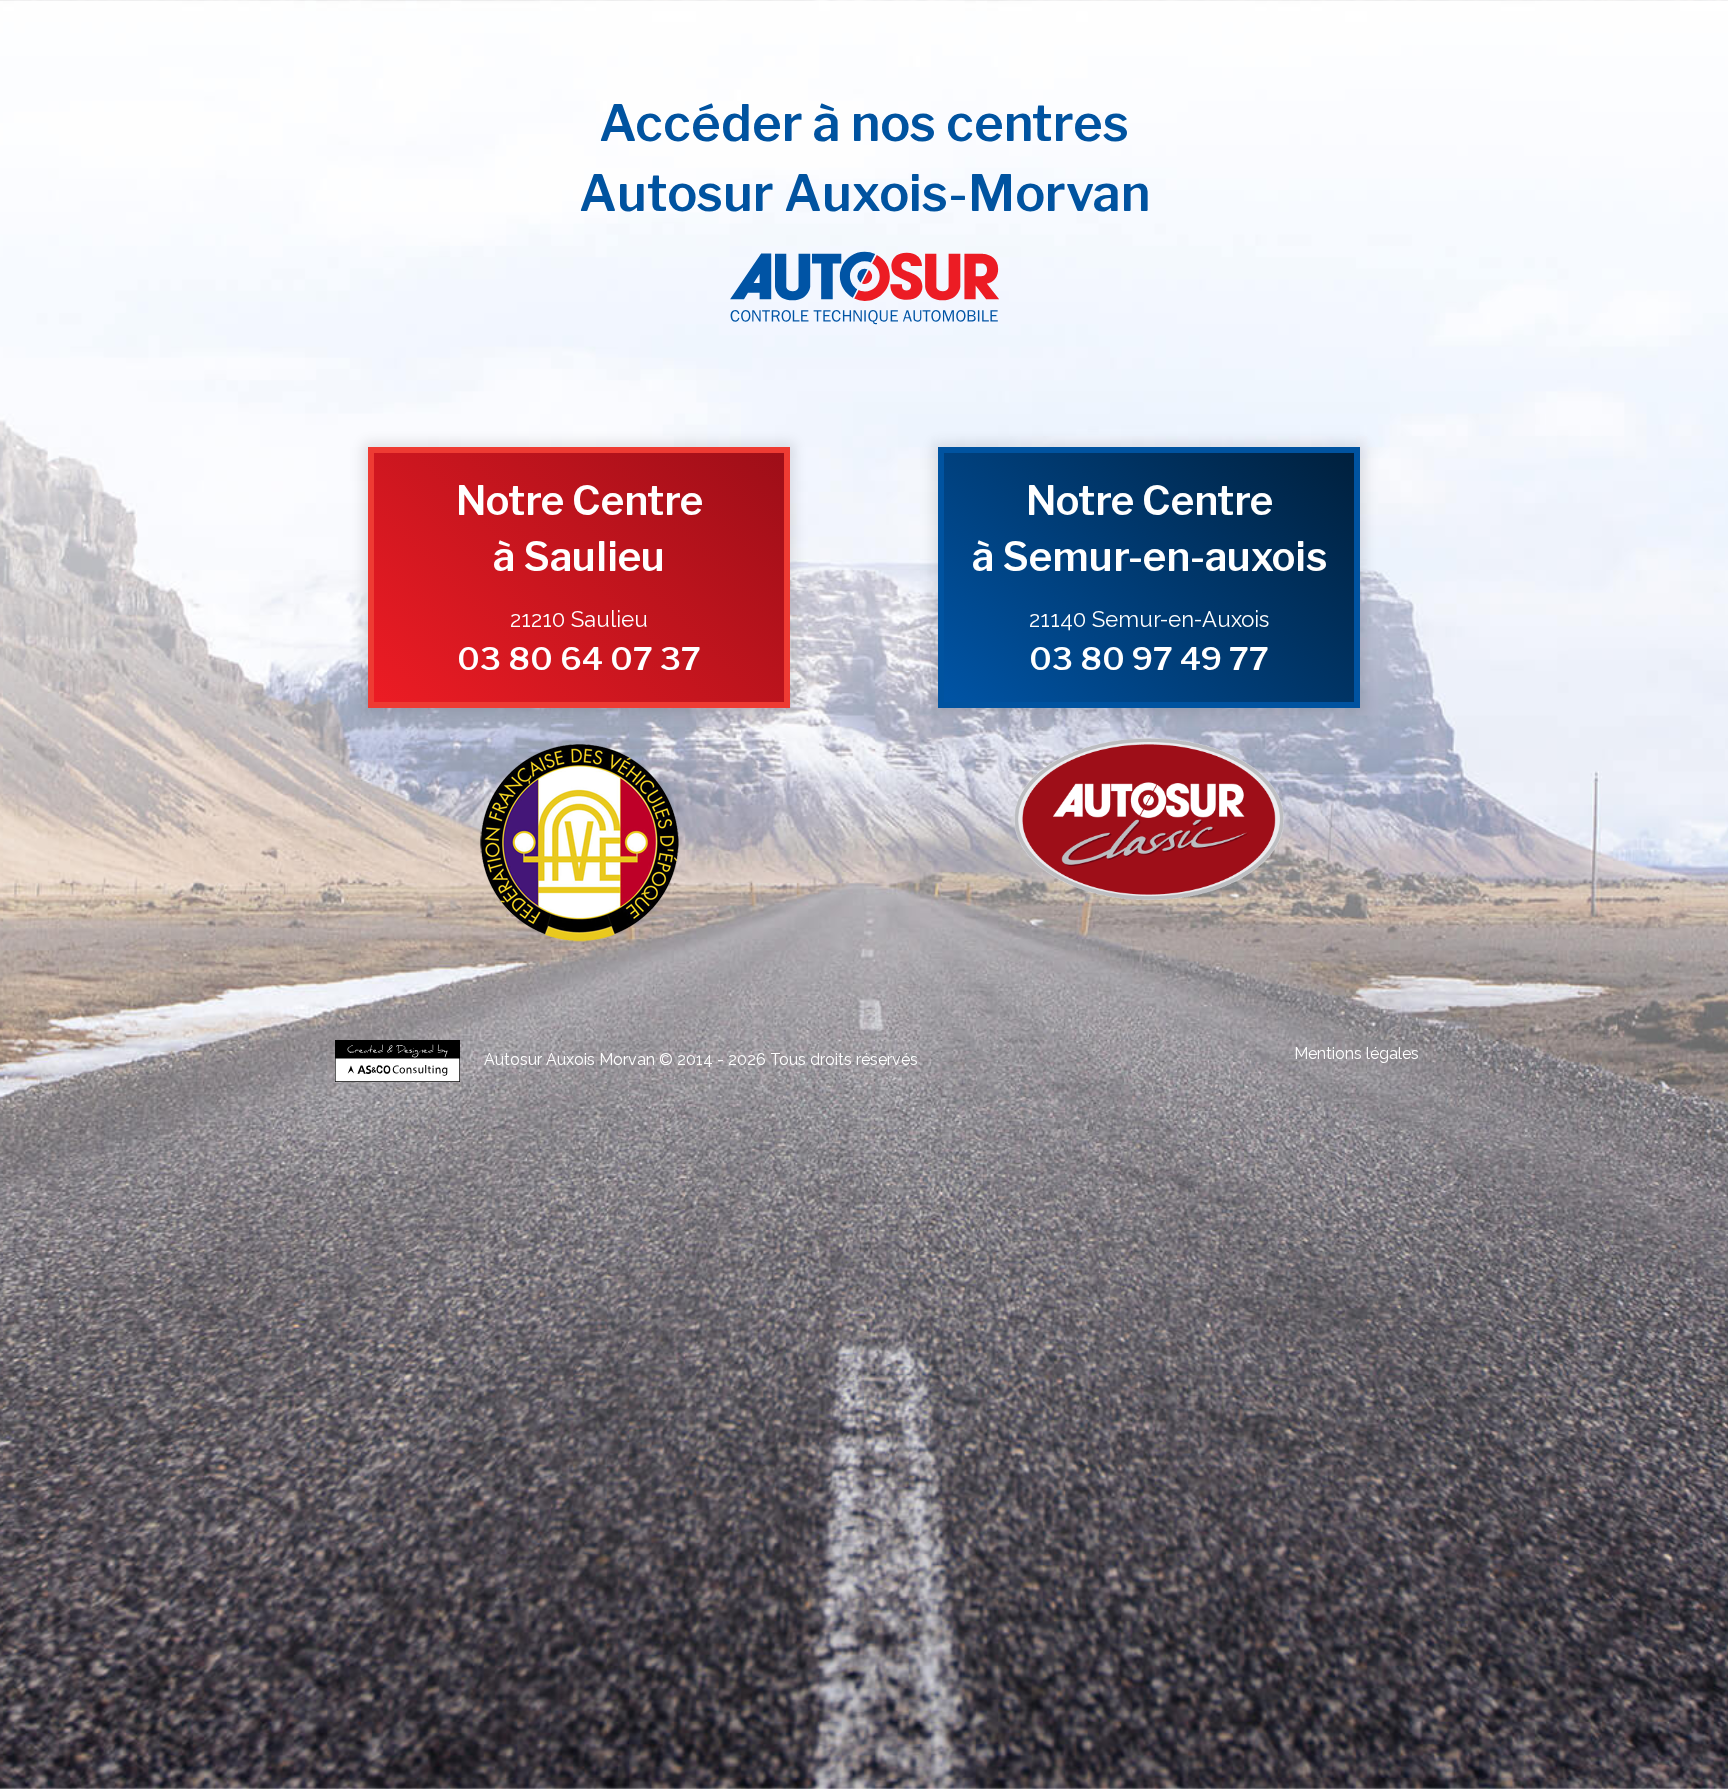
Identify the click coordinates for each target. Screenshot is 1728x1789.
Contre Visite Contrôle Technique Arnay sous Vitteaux (547, 1528)
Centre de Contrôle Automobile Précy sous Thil (1236, 1280)
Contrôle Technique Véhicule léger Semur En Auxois (1249, 1304)
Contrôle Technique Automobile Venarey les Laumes (816, 1392)
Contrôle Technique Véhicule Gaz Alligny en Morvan (1237, 1664)
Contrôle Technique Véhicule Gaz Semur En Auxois (515, 1656)
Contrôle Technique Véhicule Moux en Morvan (812, 1384)
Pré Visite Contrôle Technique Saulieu (798, 1712)
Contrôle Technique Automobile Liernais (522, 1408)
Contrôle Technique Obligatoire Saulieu (1019, 1496)
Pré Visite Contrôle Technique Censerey (653, 1728)
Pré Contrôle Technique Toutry (1062, 1696)
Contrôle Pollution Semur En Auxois (569, 1552)
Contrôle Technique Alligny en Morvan (961, 1264)
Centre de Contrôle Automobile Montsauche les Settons (1208, 1296)
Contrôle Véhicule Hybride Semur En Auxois (1062, 1568)
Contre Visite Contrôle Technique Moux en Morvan (1259, 1536)
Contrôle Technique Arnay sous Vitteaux (961, 1256)
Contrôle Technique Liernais (439, 1264)
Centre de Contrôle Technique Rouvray (733, 1336)
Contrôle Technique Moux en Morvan (1153, 1264)
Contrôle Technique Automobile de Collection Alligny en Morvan (1187, 1472)
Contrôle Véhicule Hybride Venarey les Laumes (480, 1568)
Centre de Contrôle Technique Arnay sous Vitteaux (1205, 1336)
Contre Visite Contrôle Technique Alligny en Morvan (999, 1536)
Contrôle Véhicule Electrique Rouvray (989, 1592)
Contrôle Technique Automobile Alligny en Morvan (1221, 1408)
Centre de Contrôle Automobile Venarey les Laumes (864, 1272)
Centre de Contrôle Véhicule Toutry (447, 1448)
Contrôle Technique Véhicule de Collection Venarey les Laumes (624, 1216)
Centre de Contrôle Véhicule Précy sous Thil (910, 1432)
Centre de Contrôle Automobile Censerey (770, 1296)
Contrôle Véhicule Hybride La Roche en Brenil (1257, 1576)
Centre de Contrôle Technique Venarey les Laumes (1258, 1328)
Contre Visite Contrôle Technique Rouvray (1000, 1520)
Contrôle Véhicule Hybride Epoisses (688, 1568)
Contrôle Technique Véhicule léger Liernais (1264, 1312)
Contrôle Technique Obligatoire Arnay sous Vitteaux (788, 1496)
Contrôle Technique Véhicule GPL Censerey (1042, 1640)
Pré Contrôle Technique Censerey (896, 1696)
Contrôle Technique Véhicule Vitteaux (970, 1376)
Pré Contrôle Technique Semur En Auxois (1050, 1680)
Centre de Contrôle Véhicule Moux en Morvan (1029, 1440)
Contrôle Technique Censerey (1324, 1264)
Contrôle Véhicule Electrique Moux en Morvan (1029, 1608)
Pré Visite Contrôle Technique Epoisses (796, 1704)
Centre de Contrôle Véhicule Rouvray (989, 1424)
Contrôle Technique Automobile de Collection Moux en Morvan (612, 1480)
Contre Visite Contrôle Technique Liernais (1249, 1528)
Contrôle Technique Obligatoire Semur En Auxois (535, 1496)
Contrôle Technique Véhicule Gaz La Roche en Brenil (968, 1664)
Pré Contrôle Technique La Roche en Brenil (1233, 1688)
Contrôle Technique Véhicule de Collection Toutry (746, 1248)
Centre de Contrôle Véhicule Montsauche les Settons (672, 1448)
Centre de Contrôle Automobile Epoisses (1096, 1272)
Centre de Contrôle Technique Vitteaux (1201, 1344)
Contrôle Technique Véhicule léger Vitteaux (474, 1320)
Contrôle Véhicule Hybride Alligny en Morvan (469, 1584)
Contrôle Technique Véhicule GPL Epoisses (1248, 1616)
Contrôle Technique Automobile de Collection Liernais (1173, 1464)
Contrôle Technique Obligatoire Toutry (972, 1512)
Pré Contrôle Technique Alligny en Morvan (493, 1696)
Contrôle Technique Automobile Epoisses (1051, 1392)
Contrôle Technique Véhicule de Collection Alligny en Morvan (891, 1240)
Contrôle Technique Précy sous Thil (1297, 1256)
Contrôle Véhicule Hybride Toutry (1074, 1584)
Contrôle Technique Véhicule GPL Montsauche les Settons (531, 1648)
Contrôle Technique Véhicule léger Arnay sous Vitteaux (532, 1312)
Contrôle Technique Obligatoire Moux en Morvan (542, 1512)
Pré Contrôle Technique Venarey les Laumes (504, 1680)
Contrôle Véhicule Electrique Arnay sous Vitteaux (485, 1600)
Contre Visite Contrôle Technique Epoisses (788, 1520)
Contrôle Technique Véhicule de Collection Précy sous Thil (621, 1232)
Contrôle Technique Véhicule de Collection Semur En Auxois (594, 1224)
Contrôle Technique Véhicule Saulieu (1224, 1368)
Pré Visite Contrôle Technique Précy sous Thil (1010, 1712)
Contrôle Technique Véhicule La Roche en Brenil (1193, 1376)
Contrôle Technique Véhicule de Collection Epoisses (916, 1216)
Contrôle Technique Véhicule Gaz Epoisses (1062, 1648)
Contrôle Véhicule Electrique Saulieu (704, 1600)
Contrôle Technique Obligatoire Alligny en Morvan (1218, 1504)
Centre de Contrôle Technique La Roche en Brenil (533, 1352)
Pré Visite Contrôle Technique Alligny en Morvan (991, 1720)
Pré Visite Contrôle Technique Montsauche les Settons (1080, 1728)
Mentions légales (1356, 1053)
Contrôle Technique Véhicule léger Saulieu (784, 1312)
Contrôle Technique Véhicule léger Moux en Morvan (1274, 1320)
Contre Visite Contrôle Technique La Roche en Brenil (732, 1536)
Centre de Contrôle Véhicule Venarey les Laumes (578, 1424)
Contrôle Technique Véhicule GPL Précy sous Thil (531, 1632)
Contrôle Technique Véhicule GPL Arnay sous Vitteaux (1013, 1624)
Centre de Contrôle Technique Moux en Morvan (1034, 1352)
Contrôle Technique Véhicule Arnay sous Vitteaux (1002, 1368)
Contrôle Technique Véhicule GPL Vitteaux (981, 1632)
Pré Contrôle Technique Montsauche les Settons (1262, 1696)
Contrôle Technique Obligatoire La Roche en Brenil (962, 1504)
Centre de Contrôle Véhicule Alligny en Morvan (792, 1440)
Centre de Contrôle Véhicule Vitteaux (1310, 1432)
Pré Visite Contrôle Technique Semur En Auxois (1209, 1704)
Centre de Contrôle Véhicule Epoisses (799, 1424)
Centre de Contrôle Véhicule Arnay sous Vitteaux (485, 1432)
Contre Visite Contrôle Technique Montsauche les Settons (934, 1544)
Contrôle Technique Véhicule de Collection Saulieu (1196, 1224)
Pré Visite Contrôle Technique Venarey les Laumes (569, 1704)
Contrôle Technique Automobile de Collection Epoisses (1276, 1448)
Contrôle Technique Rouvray (599, 1256)
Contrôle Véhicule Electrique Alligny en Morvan (792, 1608)
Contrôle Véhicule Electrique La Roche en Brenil (548, 1608)
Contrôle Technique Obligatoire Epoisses (1090, 1488)
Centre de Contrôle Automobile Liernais (526, 1288)
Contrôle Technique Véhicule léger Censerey (495, 1328)
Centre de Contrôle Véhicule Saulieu (704, 1432)
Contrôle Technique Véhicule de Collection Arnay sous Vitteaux (906, 1224)
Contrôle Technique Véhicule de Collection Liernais (899, 1232)
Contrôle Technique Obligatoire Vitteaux (729, 1504)
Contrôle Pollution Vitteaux (1351, 1552)
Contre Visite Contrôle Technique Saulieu (789, 1528)
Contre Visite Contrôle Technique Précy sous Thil (1019, 1528)
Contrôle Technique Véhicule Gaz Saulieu (1025, 1656)
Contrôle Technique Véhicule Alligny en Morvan (572, 1384)
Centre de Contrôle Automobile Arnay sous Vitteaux (788, 1280)
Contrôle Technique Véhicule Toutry (1225, 1384)
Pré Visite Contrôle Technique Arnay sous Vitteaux (573, 1712)
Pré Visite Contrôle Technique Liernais (1224, 1712)
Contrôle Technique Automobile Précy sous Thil (1240, 1400)
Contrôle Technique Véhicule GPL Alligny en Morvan (539, 1640)
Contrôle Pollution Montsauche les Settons (1293, 1560)
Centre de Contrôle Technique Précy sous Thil (781, 1344)
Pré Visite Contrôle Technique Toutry (849, 1728)
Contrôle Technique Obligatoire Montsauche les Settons (1209, 1512)
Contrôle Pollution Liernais (1215, 1552)
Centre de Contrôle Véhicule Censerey (1245, 1440)
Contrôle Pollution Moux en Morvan (832, 1560)
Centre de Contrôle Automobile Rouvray (1296, 1272)
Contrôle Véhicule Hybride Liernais (870, 1576)
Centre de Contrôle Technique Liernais (999, 1344)
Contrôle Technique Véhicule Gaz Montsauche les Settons (1229, 1672)
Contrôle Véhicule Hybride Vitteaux (1050, 1576)
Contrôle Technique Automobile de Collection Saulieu (595, 1464)
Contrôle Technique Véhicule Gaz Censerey (763, 1672)
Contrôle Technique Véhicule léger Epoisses (783, 1304)
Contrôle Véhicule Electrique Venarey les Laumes (578, 1592)
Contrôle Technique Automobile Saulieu (1020, 1400)
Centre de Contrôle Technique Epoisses (533, 1336)
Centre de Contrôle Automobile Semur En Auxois (536, 1280)
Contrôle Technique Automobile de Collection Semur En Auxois (854, 1456)
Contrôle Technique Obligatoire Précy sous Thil (1237, 1496)
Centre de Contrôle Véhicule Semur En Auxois (1200, 1424)
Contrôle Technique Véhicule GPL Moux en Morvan (801, 1640)
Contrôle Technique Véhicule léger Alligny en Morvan (1004, 1320)
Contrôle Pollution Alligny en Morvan (652, 1560)
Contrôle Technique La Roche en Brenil (762, 1264)
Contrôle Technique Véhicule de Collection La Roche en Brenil (576, 1240)
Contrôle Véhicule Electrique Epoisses (799, 1592)
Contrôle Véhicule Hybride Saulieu (482, 1576)
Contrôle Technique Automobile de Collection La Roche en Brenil (861, 1472)
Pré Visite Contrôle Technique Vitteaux (514, 1720)
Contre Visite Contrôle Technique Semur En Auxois (1234, 1520)
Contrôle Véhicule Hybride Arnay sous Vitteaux (1290, 1568)
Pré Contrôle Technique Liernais (870, 1688)
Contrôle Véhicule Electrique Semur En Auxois (1200, 1592)
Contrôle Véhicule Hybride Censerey (896, 1584)
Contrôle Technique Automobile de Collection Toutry (1182, 1480)
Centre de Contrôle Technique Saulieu (565, 1344)
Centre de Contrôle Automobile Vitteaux (730, 1288)
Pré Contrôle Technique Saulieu (506, 1688)
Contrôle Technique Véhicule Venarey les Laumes (1023, 1360)
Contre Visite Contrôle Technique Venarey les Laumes (544, 1520)
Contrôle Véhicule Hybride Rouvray (864, 1568)
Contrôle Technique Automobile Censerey (769, 1416)
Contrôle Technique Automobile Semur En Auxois (532, 1400)
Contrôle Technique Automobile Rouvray (1255, 1392)
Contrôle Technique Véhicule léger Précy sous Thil (1024, 1312)
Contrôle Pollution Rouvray (415, 1552)
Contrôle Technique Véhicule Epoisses (1247, 1360)
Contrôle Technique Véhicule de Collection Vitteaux (1163, 1232)
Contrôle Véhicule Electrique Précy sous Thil (910, 1600)
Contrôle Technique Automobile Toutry (973, 1416)
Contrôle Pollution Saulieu (915, 1552)
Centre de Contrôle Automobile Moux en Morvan (543, 1296)
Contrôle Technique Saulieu (1135, 1256)
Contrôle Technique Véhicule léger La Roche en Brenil (727, 1320)
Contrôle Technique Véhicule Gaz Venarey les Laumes (816, 1648)
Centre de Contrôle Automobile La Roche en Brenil (961, 1288)
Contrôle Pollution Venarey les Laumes (1177, 1544)
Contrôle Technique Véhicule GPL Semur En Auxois (747, 1624)
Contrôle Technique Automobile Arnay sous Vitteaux (787, 1400)
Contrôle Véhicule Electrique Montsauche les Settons (729, 1616)
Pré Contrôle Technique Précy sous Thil (688, 1688)
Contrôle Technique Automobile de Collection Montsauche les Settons (550, 1488)
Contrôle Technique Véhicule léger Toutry (719, 1328)
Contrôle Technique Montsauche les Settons (621, 1272)
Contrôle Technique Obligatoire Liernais (525, 1504)
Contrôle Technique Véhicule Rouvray (544, 1368)
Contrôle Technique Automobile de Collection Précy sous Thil (883, 1464)
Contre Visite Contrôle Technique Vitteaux (489, 1536)
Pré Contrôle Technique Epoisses (700, 1680)
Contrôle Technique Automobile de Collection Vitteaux (558, 1472)
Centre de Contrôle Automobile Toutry (972, 1296)
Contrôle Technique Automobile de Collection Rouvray (561, 1456)
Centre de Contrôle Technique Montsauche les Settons (756, 1360)
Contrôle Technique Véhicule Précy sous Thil (564, 1376)
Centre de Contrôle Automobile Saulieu (1018, 1280)
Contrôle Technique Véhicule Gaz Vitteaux (723, 1664)
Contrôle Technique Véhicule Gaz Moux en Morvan (522, 1672)
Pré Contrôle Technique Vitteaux (1038, 1688)
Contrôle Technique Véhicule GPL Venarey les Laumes (1002, 1616)
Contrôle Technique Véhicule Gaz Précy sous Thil (1257, 1656)
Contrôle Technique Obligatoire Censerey (770, 1512)
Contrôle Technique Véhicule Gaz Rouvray (1276, 1648)
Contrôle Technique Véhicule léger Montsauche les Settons (977, 1328)
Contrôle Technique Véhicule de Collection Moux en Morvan (1199, 1240)
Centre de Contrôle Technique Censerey (1260, 1352)
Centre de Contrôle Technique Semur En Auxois (954, 1336)
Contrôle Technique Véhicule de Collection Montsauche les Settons (1042, 1248)
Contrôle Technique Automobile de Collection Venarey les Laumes (973, 1448)
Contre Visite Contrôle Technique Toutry (686, 1544)
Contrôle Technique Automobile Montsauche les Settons (1212, 1416)
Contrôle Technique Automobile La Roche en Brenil (963, 1408)
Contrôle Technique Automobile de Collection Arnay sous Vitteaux (1177, 1456)
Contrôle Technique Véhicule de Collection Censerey (484, 1248)
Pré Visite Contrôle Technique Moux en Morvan (1234, 1720)
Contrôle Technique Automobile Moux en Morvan (539, 1416)
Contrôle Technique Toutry (441, 1272)
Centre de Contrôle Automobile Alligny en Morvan (1216, 1288)
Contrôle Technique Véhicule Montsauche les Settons (548, 1392)
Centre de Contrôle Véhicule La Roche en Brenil (548, 1440)
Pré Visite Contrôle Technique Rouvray (992, 1704)
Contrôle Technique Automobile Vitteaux (728, 1408)
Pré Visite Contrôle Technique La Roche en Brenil (741, 1720)
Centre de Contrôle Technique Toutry (521, 1360)
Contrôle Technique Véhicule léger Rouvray (1005, 1304)
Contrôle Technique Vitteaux (587, 1264)
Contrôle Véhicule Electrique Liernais (1118, 1600)
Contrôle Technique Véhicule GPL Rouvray (511, 1624)
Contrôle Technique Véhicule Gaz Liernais (505, 1664)
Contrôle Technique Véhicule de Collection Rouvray (1176, 1216)
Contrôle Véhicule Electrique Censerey (1245, 1608)
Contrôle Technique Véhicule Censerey (1031, 1384)
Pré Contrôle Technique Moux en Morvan (705, 1696)
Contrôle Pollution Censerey (991, 1560)
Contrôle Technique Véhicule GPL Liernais (763, 1632)
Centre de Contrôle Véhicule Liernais (1118, 1432)
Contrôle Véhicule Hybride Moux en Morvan (693, 1584)
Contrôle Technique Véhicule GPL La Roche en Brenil (1226, 1632)
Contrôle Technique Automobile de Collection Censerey (910, 1480)
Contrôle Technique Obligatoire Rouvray (1292, 1488)
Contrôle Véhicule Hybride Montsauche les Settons (1286, 1584)
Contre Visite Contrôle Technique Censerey (472, 1544)
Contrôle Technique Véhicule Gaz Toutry (979, 1672)
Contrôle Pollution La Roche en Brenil (465, 1560)
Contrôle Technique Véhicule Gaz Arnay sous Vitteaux (781, 1656)
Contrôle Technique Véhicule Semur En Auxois (758, 1368)
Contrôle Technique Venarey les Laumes (1315, 1248)
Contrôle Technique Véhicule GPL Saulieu (1257, 1624)
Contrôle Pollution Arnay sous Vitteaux (753, 1552)
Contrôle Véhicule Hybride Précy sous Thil (676, 1576)
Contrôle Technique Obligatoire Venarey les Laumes (857, 1488)
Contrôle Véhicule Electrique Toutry (504, 1616)
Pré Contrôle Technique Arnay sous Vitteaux (1266, 1680)
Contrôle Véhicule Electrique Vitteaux (1310, 1600)
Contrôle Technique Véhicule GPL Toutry (1258, 1640)
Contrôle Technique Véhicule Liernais (774, 1376)
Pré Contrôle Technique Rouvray (864, 1680)
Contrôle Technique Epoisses (455, 1256)
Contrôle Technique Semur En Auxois (765, 1256)
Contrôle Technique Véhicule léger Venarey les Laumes (529, 1304)
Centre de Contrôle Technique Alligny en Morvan (787, 1352)
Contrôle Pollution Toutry (1125, 1560)
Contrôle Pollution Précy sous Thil (1065, 1552)
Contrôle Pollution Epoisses (1341, 1544)
